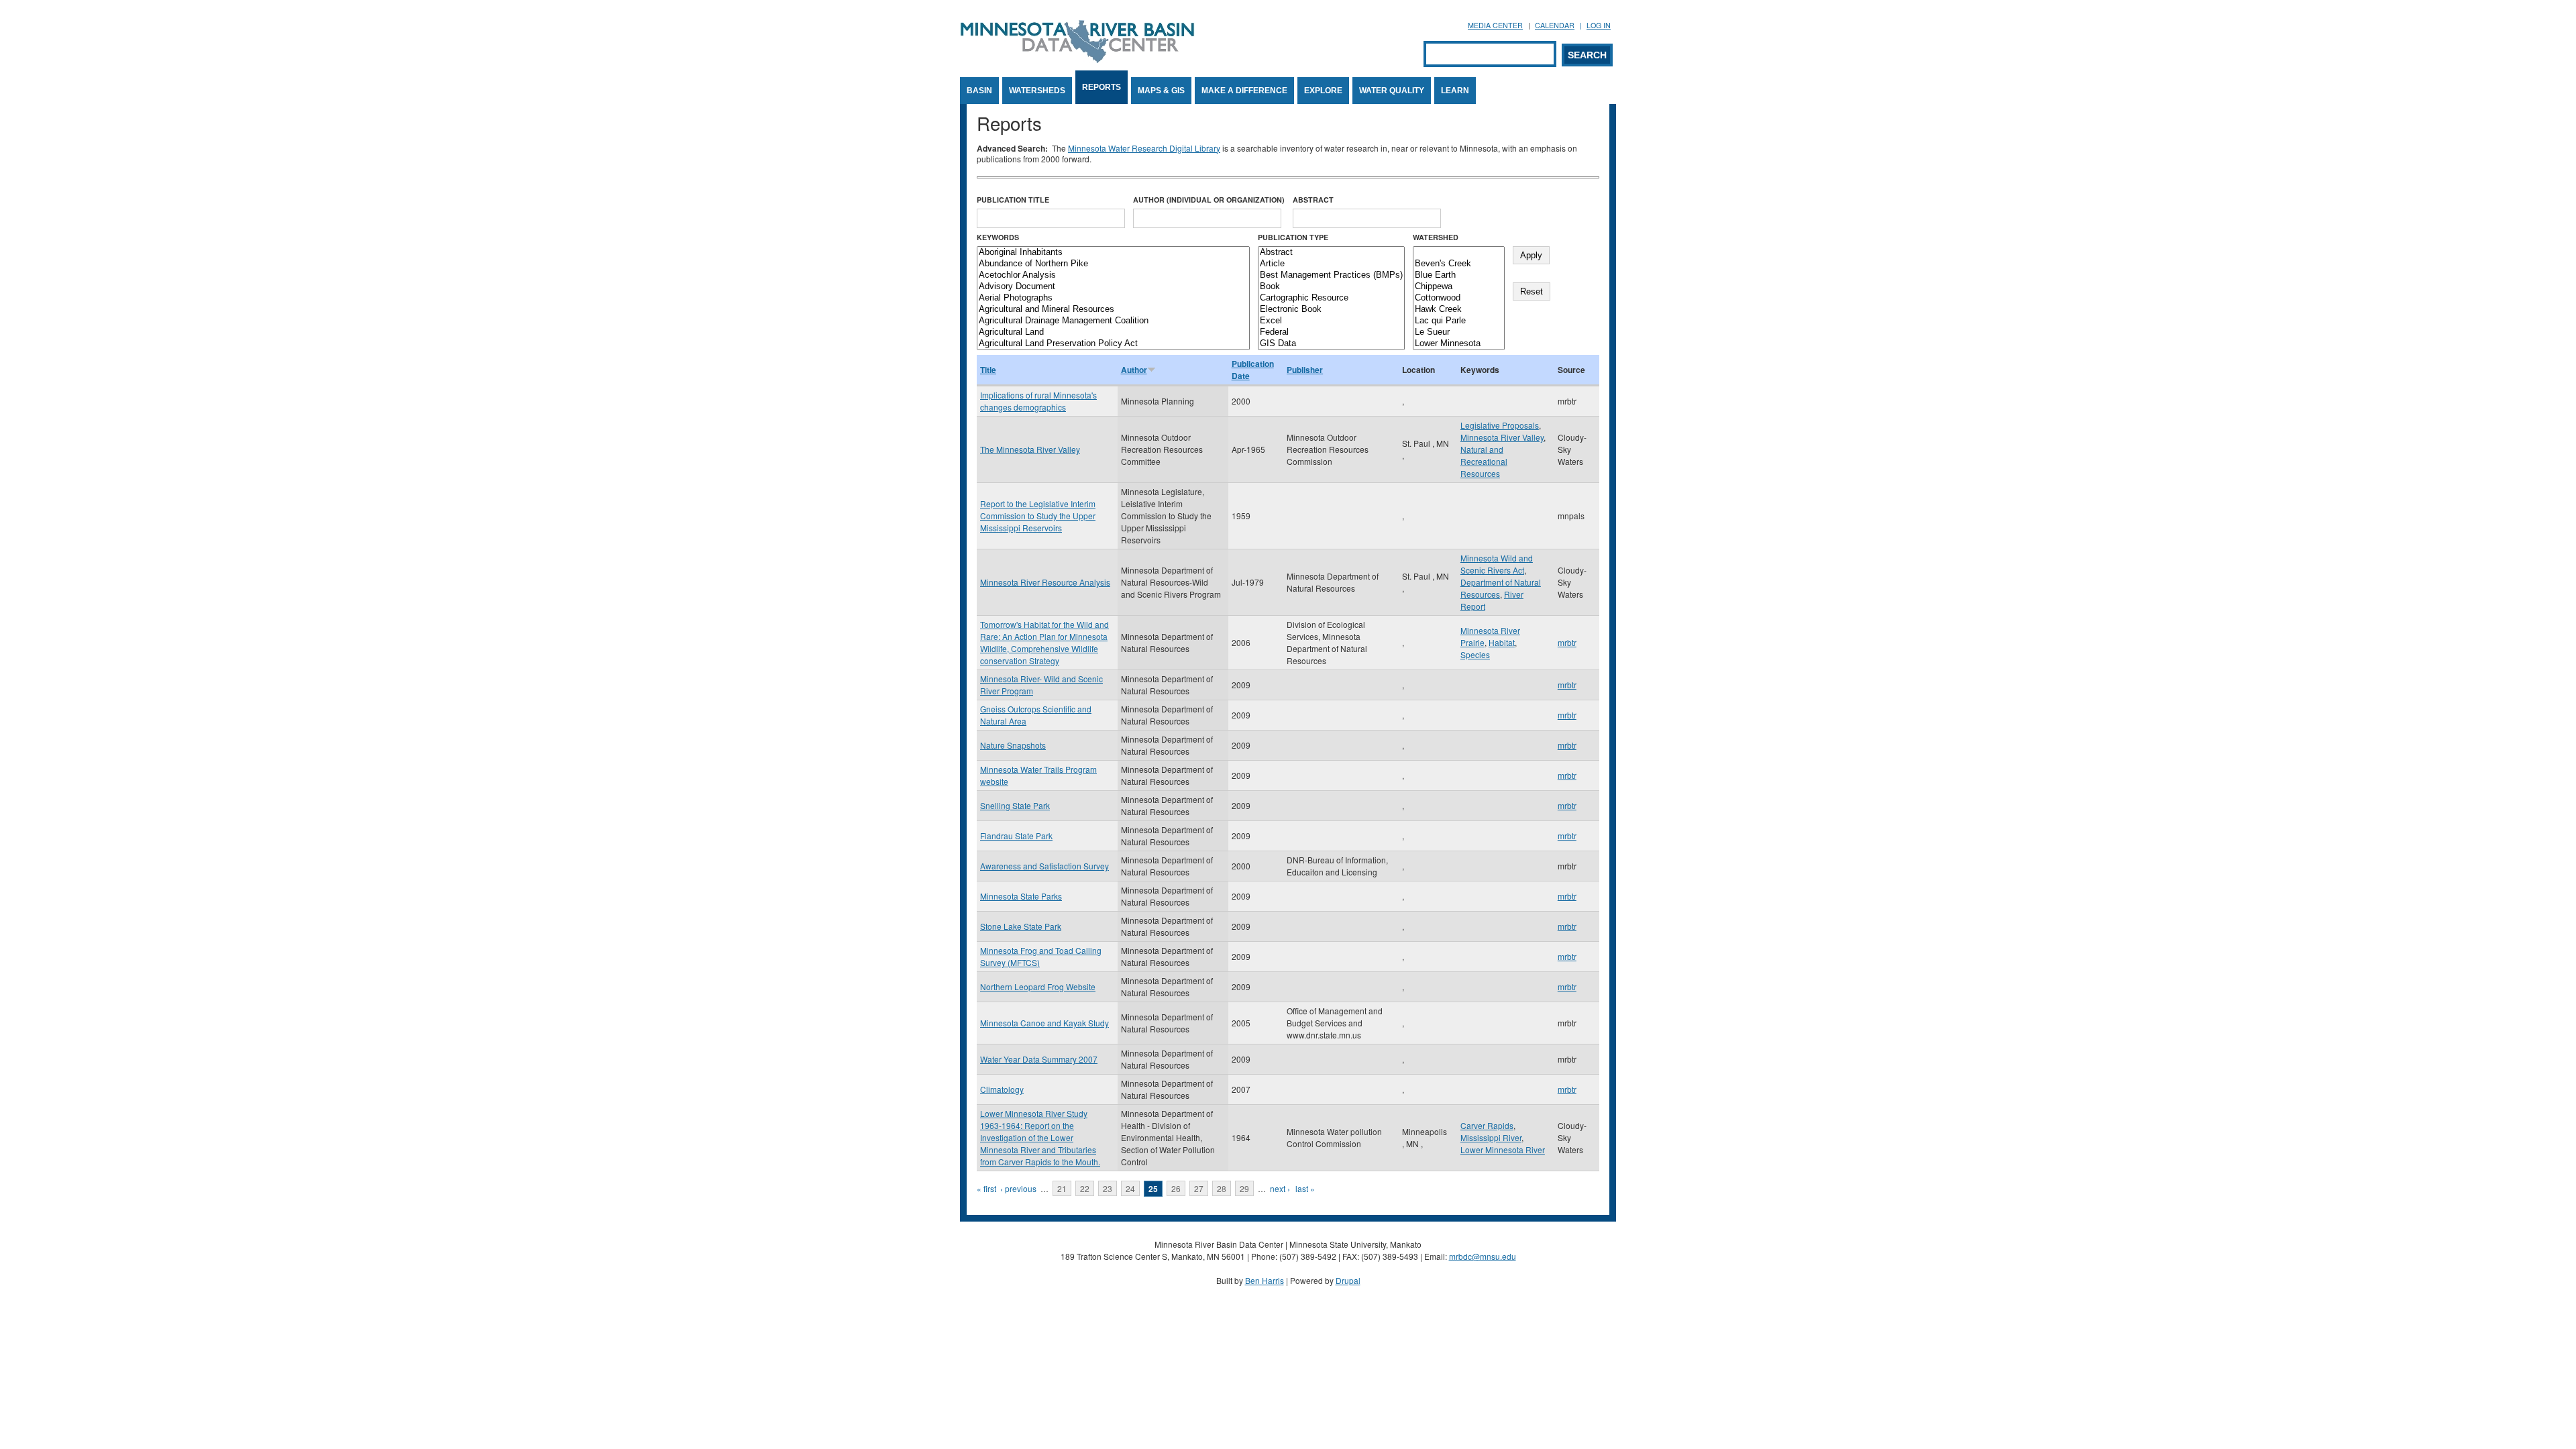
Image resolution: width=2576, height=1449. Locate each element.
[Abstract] (1331, 253)
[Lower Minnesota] (1459, 344)
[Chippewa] (1459, 287)
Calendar (1555, 25)
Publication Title (1013, 200)
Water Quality (1392, 91)
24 (1130, 1188)
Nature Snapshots (1013, 745)
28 (1222, 1188)
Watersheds (1037, 91)
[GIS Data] (1331, 344)
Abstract (1313, 200)
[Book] (1331, 287)
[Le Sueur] (1459, 332)
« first (986, 1188)
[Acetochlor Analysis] (1113, 275)
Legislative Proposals (1500, 425)
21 (1062, 1188)
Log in (1599, 25)
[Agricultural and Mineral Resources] (1113, 310)
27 (1199, 1188)
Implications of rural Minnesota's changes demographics (1038, 401)
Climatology (1002, 1089)
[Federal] (1331, 332)
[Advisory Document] (1113, 287)
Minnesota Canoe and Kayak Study (1044, 1023)
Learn (1455, 91)
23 (1108, 1188)
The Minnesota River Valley (1030, 449)
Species (1475, 654)
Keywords (998, 237)
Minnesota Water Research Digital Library (1144, 148)
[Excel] (1331, 321)
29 (1244, 1188)
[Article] (1331, 264)
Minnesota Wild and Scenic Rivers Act (1497, 564)
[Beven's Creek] (1459, 264)
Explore (1323, 91)
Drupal (1348, 1280)
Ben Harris (1265, 1280)
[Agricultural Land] (1113, 332)
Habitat (1502, 642)
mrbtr (1567, 642)
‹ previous (1018, 1188)
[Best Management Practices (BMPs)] (1331, 275)
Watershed (1436, 237)
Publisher (1305, 370)
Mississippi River (1491, 1137)
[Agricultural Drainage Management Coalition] (1113, 321)
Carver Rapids (1487, 1125)
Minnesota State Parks (1021, 896)
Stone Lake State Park (1021, 926)
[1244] (1459, 253)
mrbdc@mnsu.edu (1483, 1256)
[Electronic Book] (1331, 310)
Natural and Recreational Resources (1484, 461)
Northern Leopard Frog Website (1038, 986)
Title (988, 370)
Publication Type (1293, 237)
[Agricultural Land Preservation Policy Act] (1113, 344)
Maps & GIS (1161, 91)
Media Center (1495, 25)
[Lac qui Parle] (1459, 321)
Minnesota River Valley (1502, 437)
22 (1085, 1188)
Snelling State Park (1015, 805)
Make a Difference (1244, 91)
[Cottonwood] (1459, 298)
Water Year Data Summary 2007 (1039, 1059)
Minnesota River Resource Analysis (1045, 582)
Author (1134, 370)
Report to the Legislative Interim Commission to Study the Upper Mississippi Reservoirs (1038, 516)
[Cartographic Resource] (1331, 298)
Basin (979, 91)
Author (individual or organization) (1209, 200)
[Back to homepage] (1077, 59)
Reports (1102, 87)
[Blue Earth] (1459, 275)
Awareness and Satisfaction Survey (1044, 866)
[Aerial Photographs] (1113, 298)
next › (1280, 1188)
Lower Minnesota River (1503, 1149)
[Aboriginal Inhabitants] (1113, 253)
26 (1176, 1188)
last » (1305, 1188)
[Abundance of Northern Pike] (1113, 264)
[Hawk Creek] (1459, 310)
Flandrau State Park (1016, 836)
